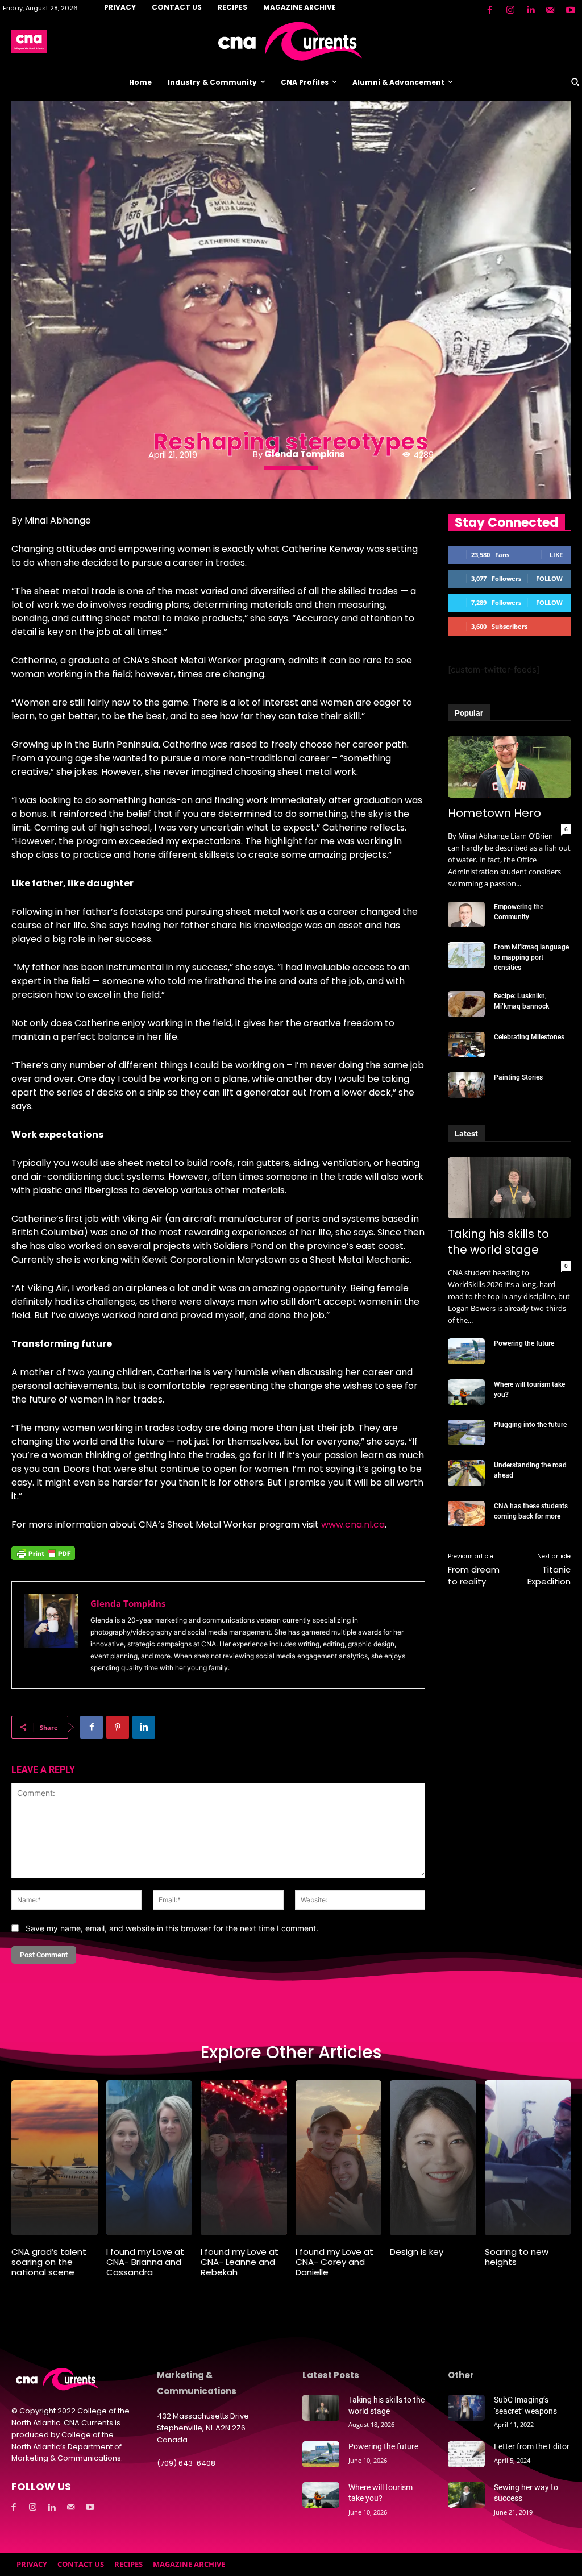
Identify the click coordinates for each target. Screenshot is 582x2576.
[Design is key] (433, 2158)
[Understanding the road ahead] (466, 1473)
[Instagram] (510, 10)
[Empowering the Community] (466, 914)
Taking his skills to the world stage (498, 1242)
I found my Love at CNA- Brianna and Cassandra (145, 2262)
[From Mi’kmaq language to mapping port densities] (466, 955)
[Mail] (550, 10)
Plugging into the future (530, 1425)
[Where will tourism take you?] (466, 1392)
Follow (549, 578)
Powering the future (524, 1343)
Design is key (417, 2252)
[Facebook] (490, 10)
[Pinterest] (118, 1727)
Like (556, 555)
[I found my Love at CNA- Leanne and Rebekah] (244, 2158)
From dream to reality (474, 1575)
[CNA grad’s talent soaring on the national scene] (55, 2158)
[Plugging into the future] (466, 1432)
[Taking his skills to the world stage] (509, 1188)
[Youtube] (571, 10)
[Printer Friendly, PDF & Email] (43, 1559)
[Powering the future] (466, 1351)
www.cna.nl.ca (353, 1525)
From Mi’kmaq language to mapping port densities (531, 957)
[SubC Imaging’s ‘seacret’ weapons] (466, 2407)
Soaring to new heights (517, 2257)
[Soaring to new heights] (528, 2158)
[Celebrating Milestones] (466, 1045)
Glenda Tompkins (305, 454)
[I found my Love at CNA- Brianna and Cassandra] (149, 2158)
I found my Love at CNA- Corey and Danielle (334, 2262)
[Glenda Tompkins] (51, 1635)
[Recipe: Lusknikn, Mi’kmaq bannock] (466, 1004)
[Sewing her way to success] (466, 2495)
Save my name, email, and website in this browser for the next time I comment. (172, 1928)
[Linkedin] (530, 10)
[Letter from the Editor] (466, 2454)
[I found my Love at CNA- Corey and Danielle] (339, 2158)
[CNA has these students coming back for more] (466, 1514)
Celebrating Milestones (529, 1037)
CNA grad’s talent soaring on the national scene (49, 2262)
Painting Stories (518, 1077)
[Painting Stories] (466, 1085)
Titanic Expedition (549, 1575)
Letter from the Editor (532, 2446)
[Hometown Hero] (509, 767)
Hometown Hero (494, 813)
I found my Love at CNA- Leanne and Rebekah (240, 2262)
